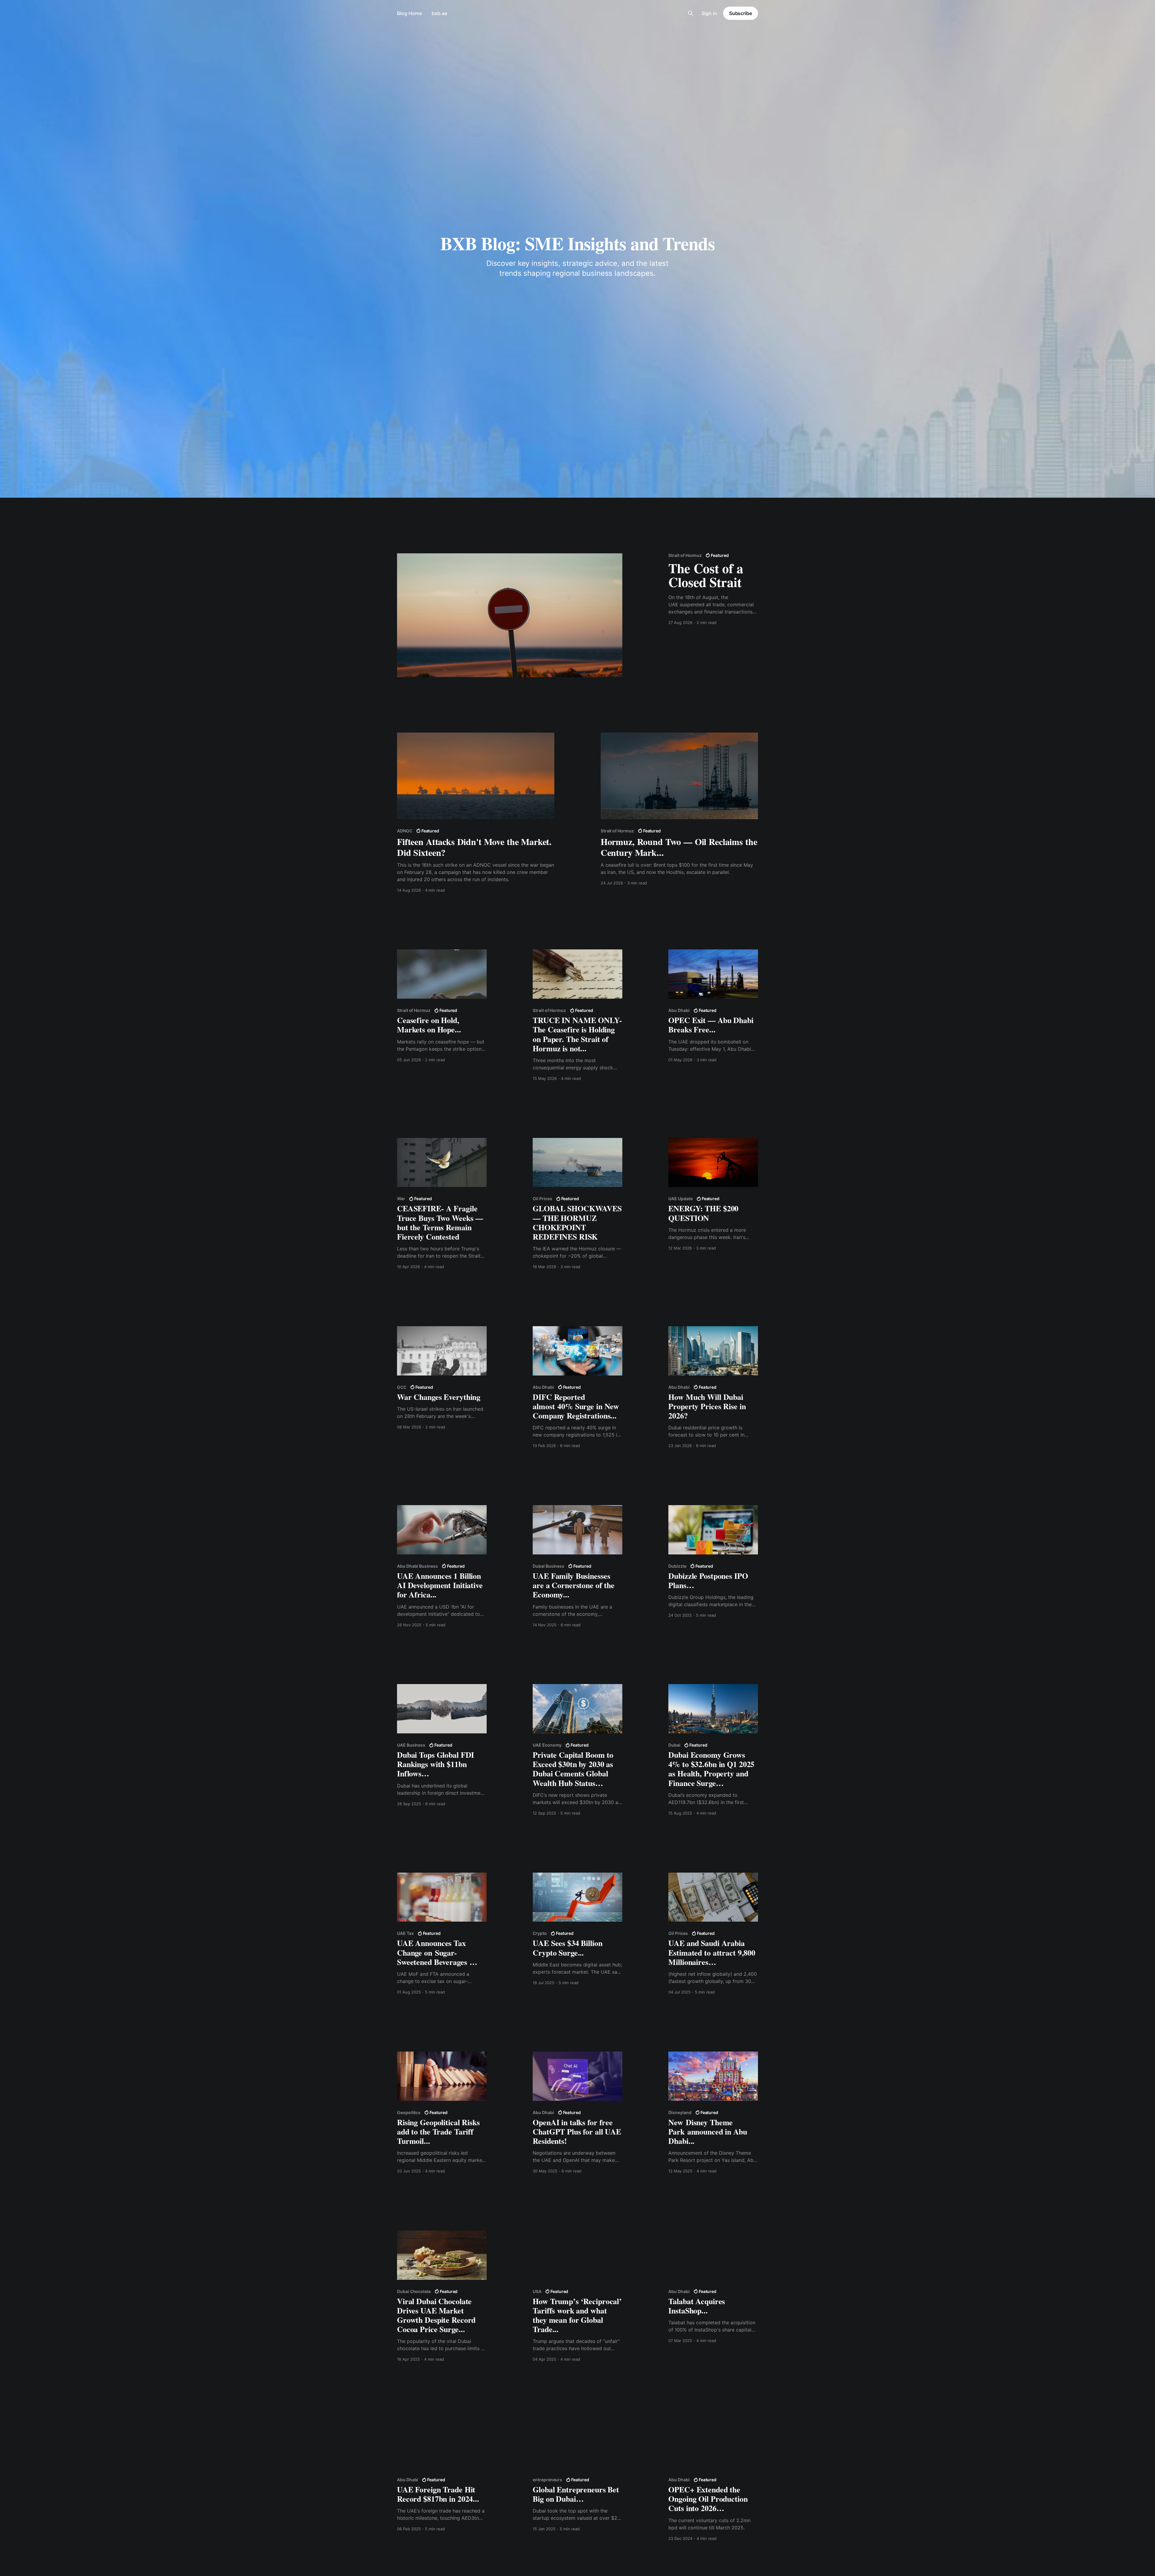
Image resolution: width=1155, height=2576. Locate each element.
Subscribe (741, 13)
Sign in (709, 13)
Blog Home (410, 13)
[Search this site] (691, 13)
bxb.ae (439, 13)
